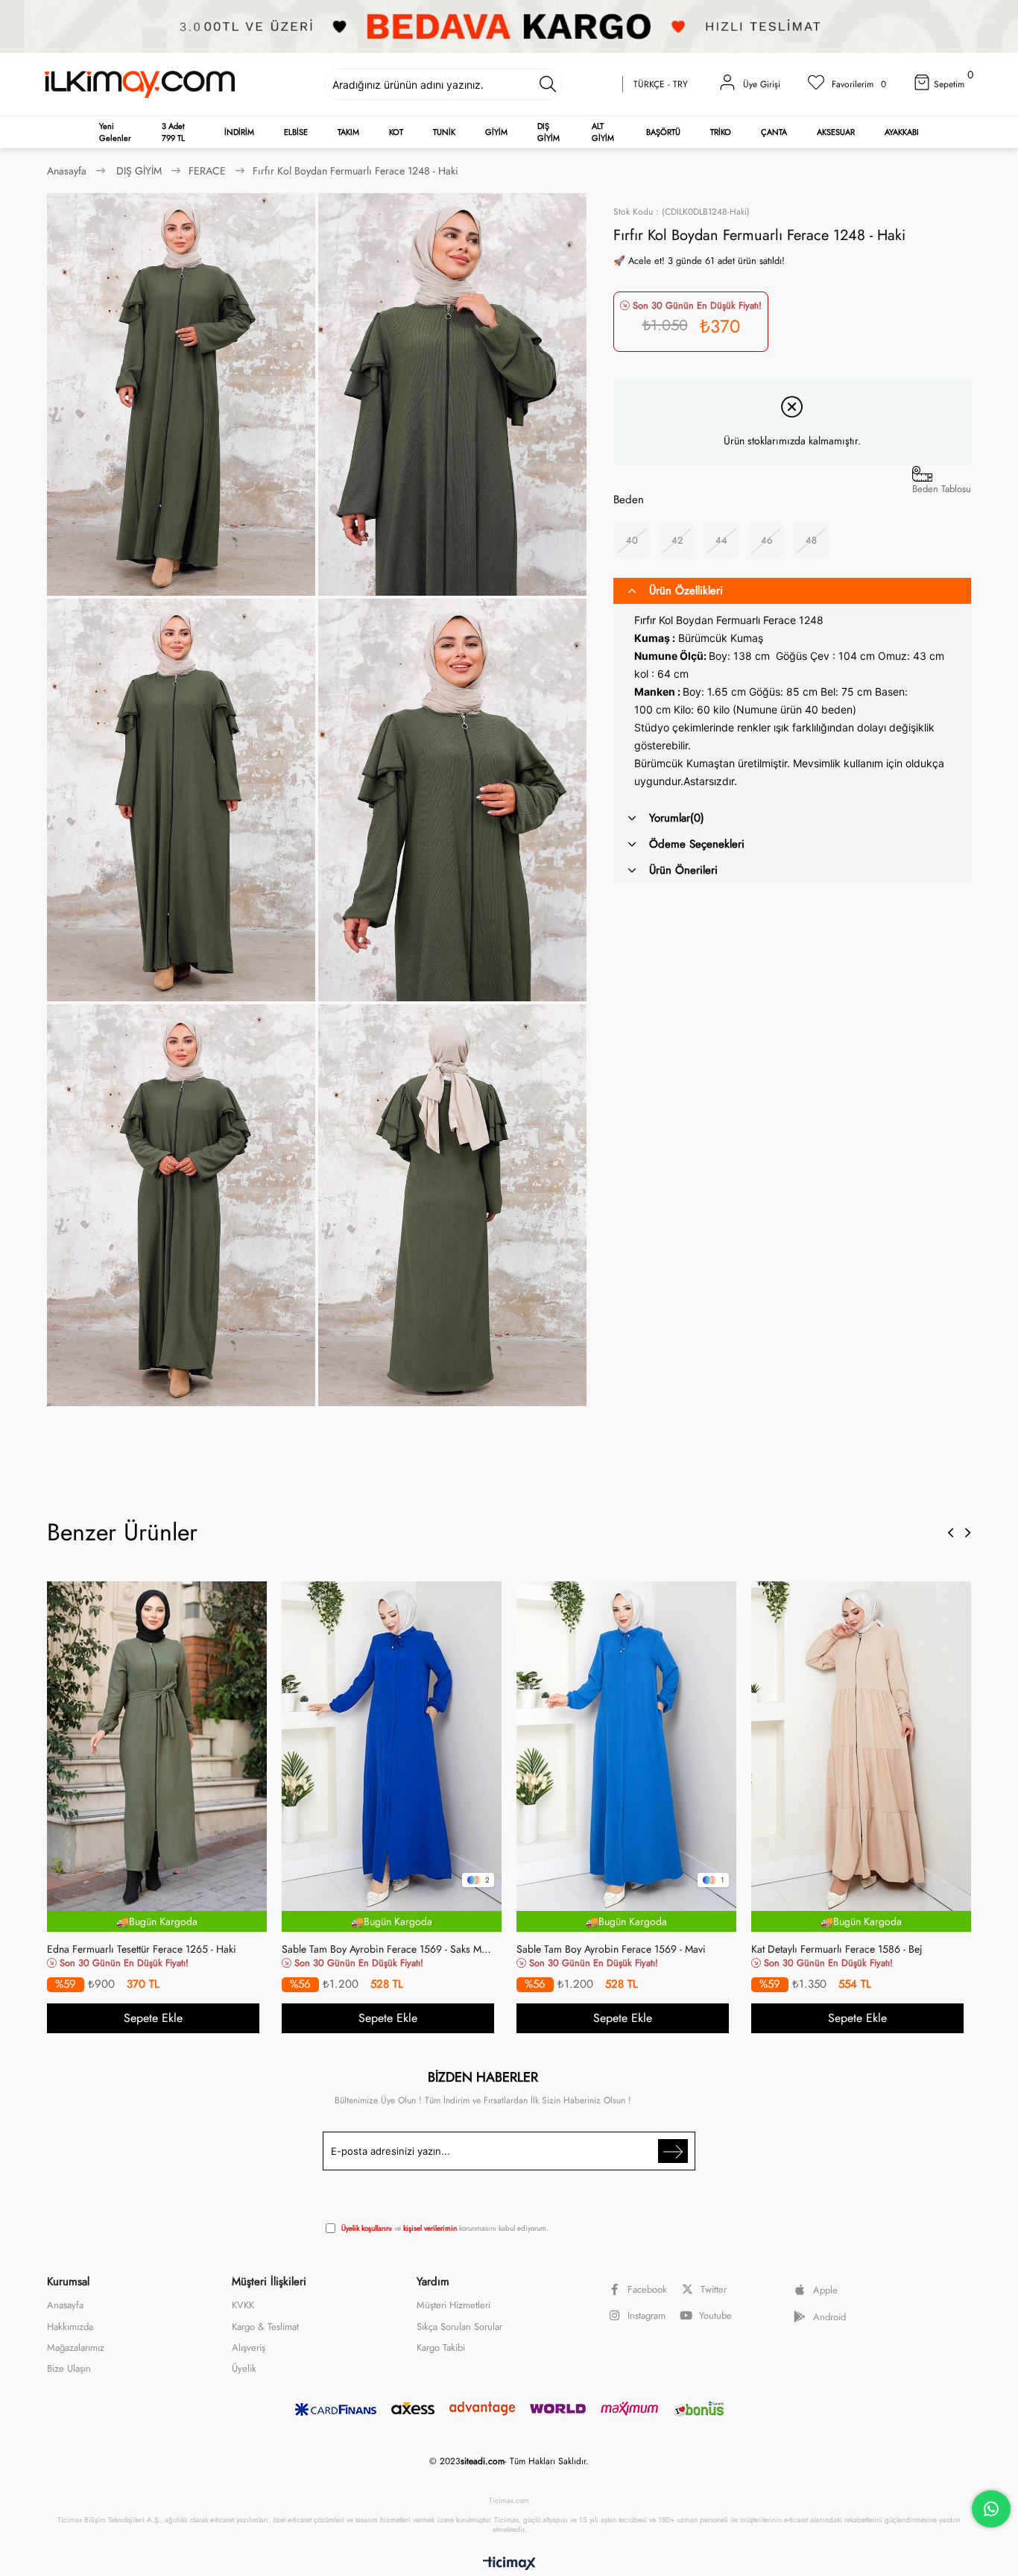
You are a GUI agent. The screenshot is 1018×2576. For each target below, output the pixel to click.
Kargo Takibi (441, 2348)
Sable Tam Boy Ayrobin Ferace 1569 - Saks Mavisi (388, 1949)
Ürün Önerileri (683, 870)
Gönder (673, 2151)
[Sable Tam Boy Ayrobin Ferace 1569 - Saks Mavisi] (392, 1746)
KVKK (243, 2305)
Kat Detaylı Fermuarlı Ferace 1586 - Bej (837, 1949)
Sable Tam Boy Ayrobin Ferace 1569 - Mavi (611, 1949)
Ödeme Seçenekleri (697, 844)
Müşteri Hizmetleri (453, 2305)
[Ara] (547, 84)
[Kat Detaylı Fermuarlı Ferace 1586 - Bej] (861, 1746)
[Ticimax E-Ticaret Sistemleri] (509, 2564)
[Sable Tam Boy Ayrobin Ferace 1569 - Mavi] (626, 1746)
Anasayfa (65, 2305)
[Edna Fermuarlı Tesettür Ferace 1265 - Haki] (157, 1746)
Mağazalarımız (76, 2348)
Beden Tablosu (942, 489)
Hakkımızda (70, 2327)
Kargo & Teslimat (265, 2327)
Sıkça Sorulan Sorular (459, 2327)
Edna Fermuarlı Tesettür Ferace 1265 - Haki (142, 1949)
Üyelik (244, 2369)
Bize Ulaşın (69, 2369)
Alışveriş (249, 2348)
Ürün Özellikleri (686, 591)
